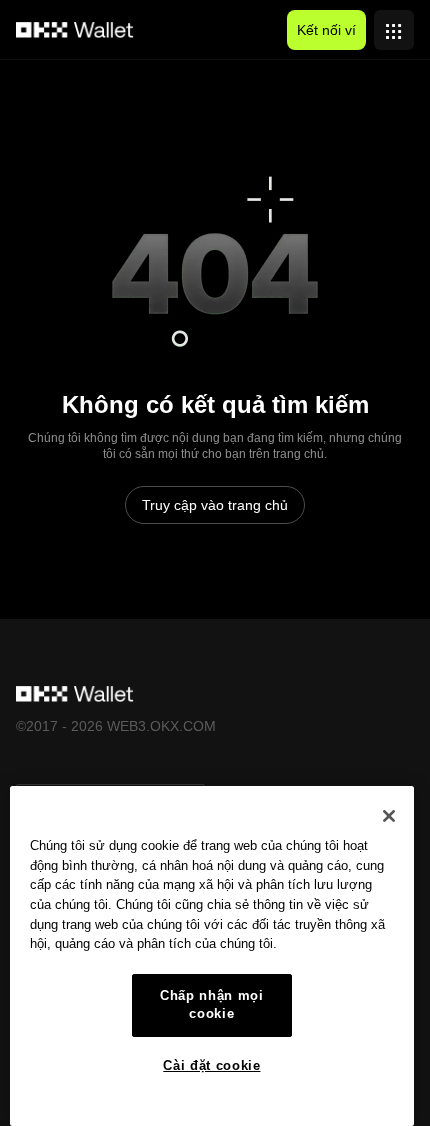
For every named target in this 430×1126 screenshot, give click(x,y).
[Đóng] (389, 816)
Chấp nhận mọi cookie (212, 1004)
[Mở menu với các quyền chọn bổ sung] (394, 25)
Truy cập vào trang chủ (215, 505)
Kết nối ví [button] (326, 30)
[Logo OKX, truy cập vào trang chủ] (75, 30)
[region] (212, 956)
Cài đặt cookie (211, 1065)
